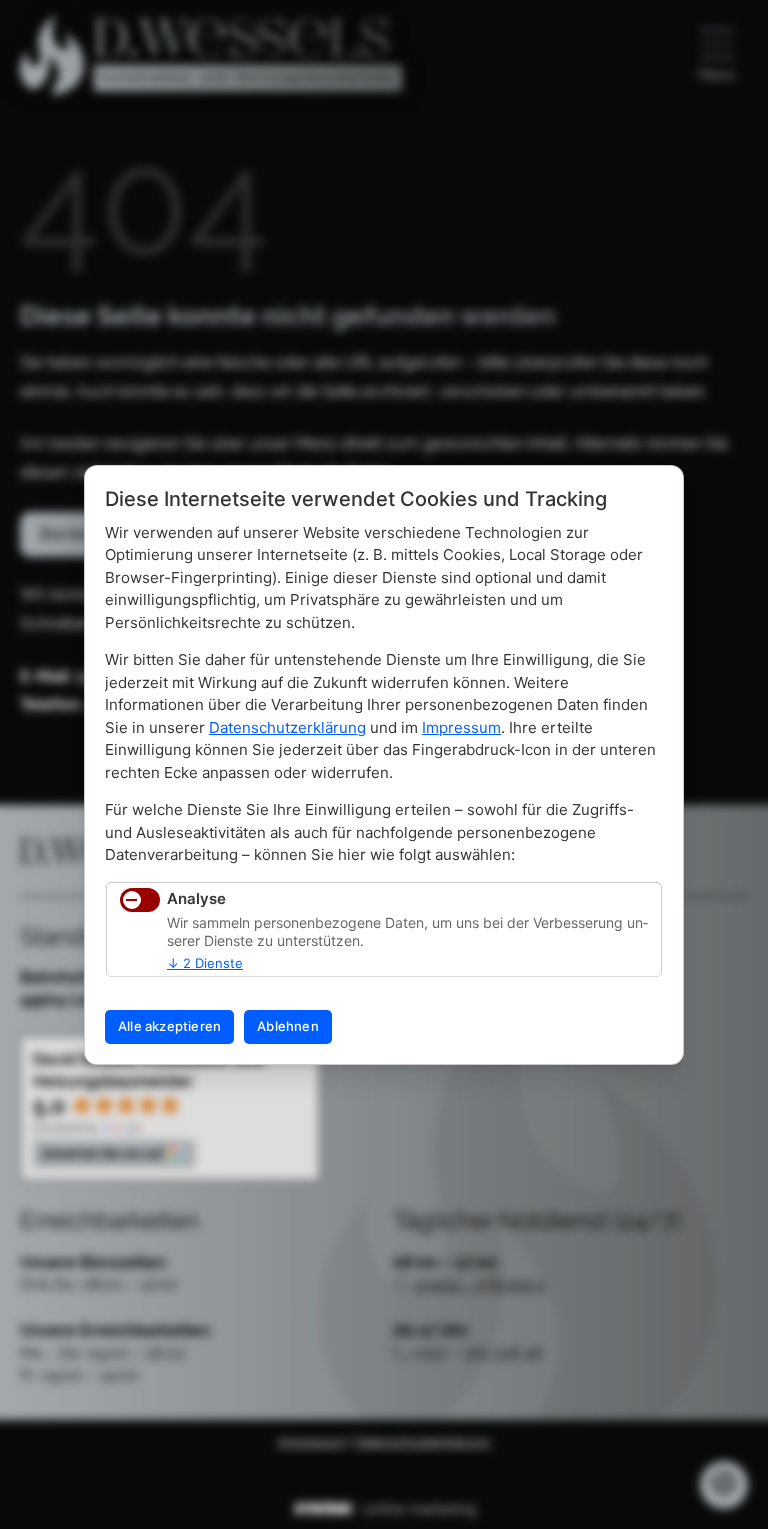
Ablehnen (288, 1026)
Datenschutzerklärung (287, 727)
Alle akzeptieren (169, 1026)
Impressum (461, 727)
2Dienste (205, 963)
